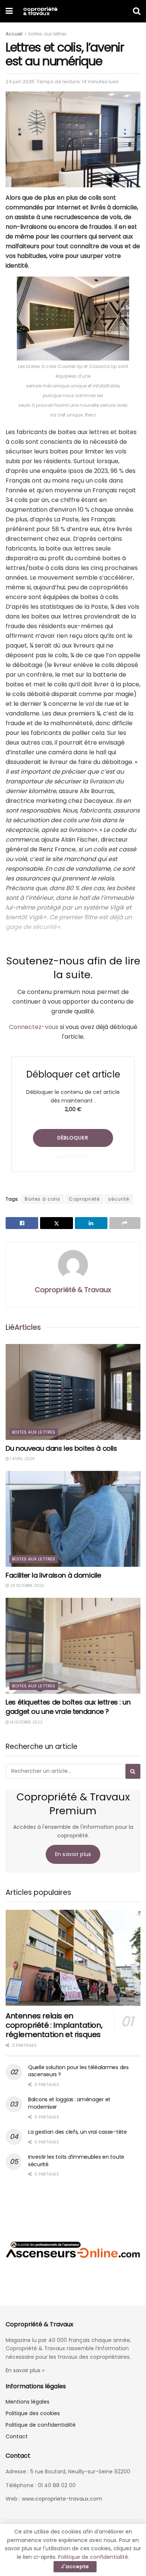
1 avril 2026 (22, 1459)
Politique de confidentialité (41, 2425)
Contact (17, 2436)
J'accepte (75, 2566)
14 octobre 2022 (26, 1722)
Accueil (14, 34)
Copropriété (84, 1199)
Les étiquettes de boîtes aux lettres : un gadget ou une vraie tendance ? (68, 1707)
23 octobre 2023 (26, 1586)
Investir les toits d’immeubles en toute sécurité (76, 2161)
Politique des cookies (33, 2413)
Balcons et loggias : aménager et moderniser (69, 2103)
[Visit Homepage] (40, 11)
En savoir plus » (25, 2370)
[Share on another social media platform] (125, 1223)
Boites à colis (42, 1199)
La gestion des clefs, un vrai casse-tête (77, 2132)
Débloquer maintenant (73, 1141)
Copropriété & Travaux (73, 1290)
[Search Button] (137, 11)
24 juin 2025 (20, 82)
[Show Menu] (9, 11)
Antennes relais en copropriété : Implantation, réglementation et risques (54, 2025)
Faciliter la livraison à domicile (53, 1575)
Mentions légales (28, 2402)
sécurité (119, 1199)
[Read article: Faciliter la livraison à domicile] (73, 1519)
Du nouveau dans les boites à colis (61, 1448)
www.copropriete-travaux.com (62, 2499)
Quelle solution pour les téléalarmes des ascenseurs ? (78, 2071)
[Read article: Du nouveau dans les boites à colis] (73, 1392)
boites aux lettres (48, 34)
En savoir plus (73, 1854)
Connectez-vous (34, 1027)
